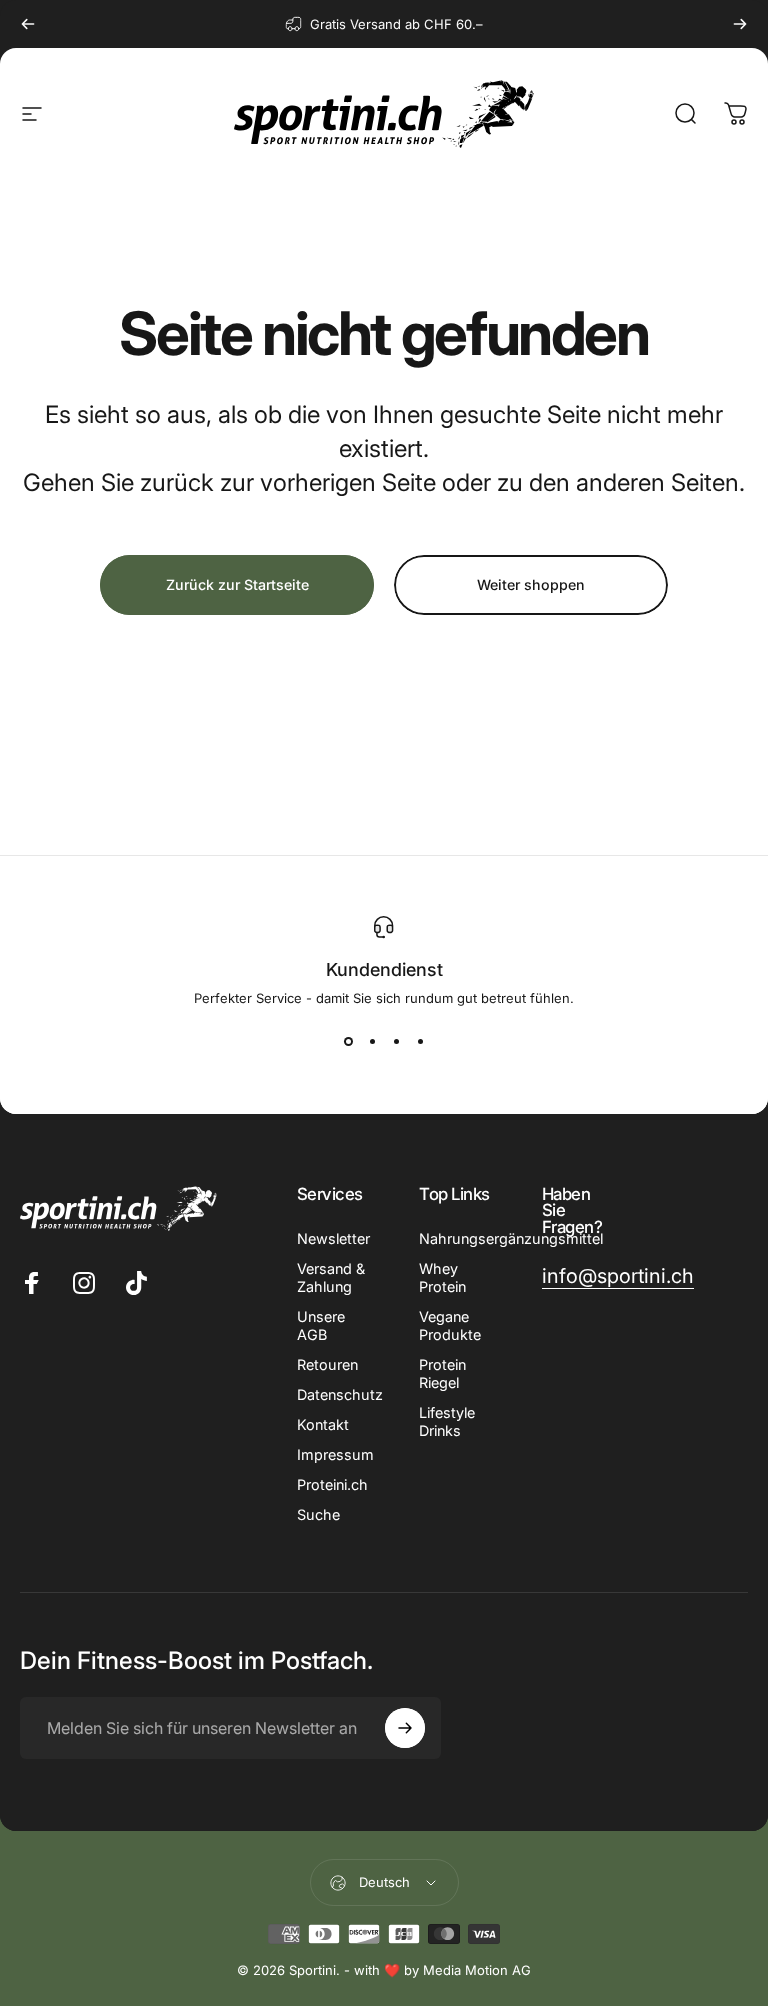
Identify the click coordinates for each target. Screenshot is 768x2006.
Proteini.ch (332, 1484)
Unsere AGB (321, 1325)
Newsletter (333, 1238)
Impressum (335, 1454)
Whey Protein (442, 1277)
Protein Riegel (442, 1373)
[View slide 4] (420, 1042)
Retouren (327, 1364)
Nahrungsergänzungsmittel (511, 1238)
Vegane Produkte (450, 1325)
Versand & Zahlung (331, 1277)
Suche (318, 1514)
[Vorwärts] (740, 24)
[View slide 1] (348, 1042)
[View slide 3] (396, 1042)
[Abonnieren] (405, 1728)
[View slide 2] (372, 1042)
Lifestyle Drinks (447, 1421)
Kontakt (323, 1424)
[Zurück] (28, 24)
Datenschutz (340, 1394)
